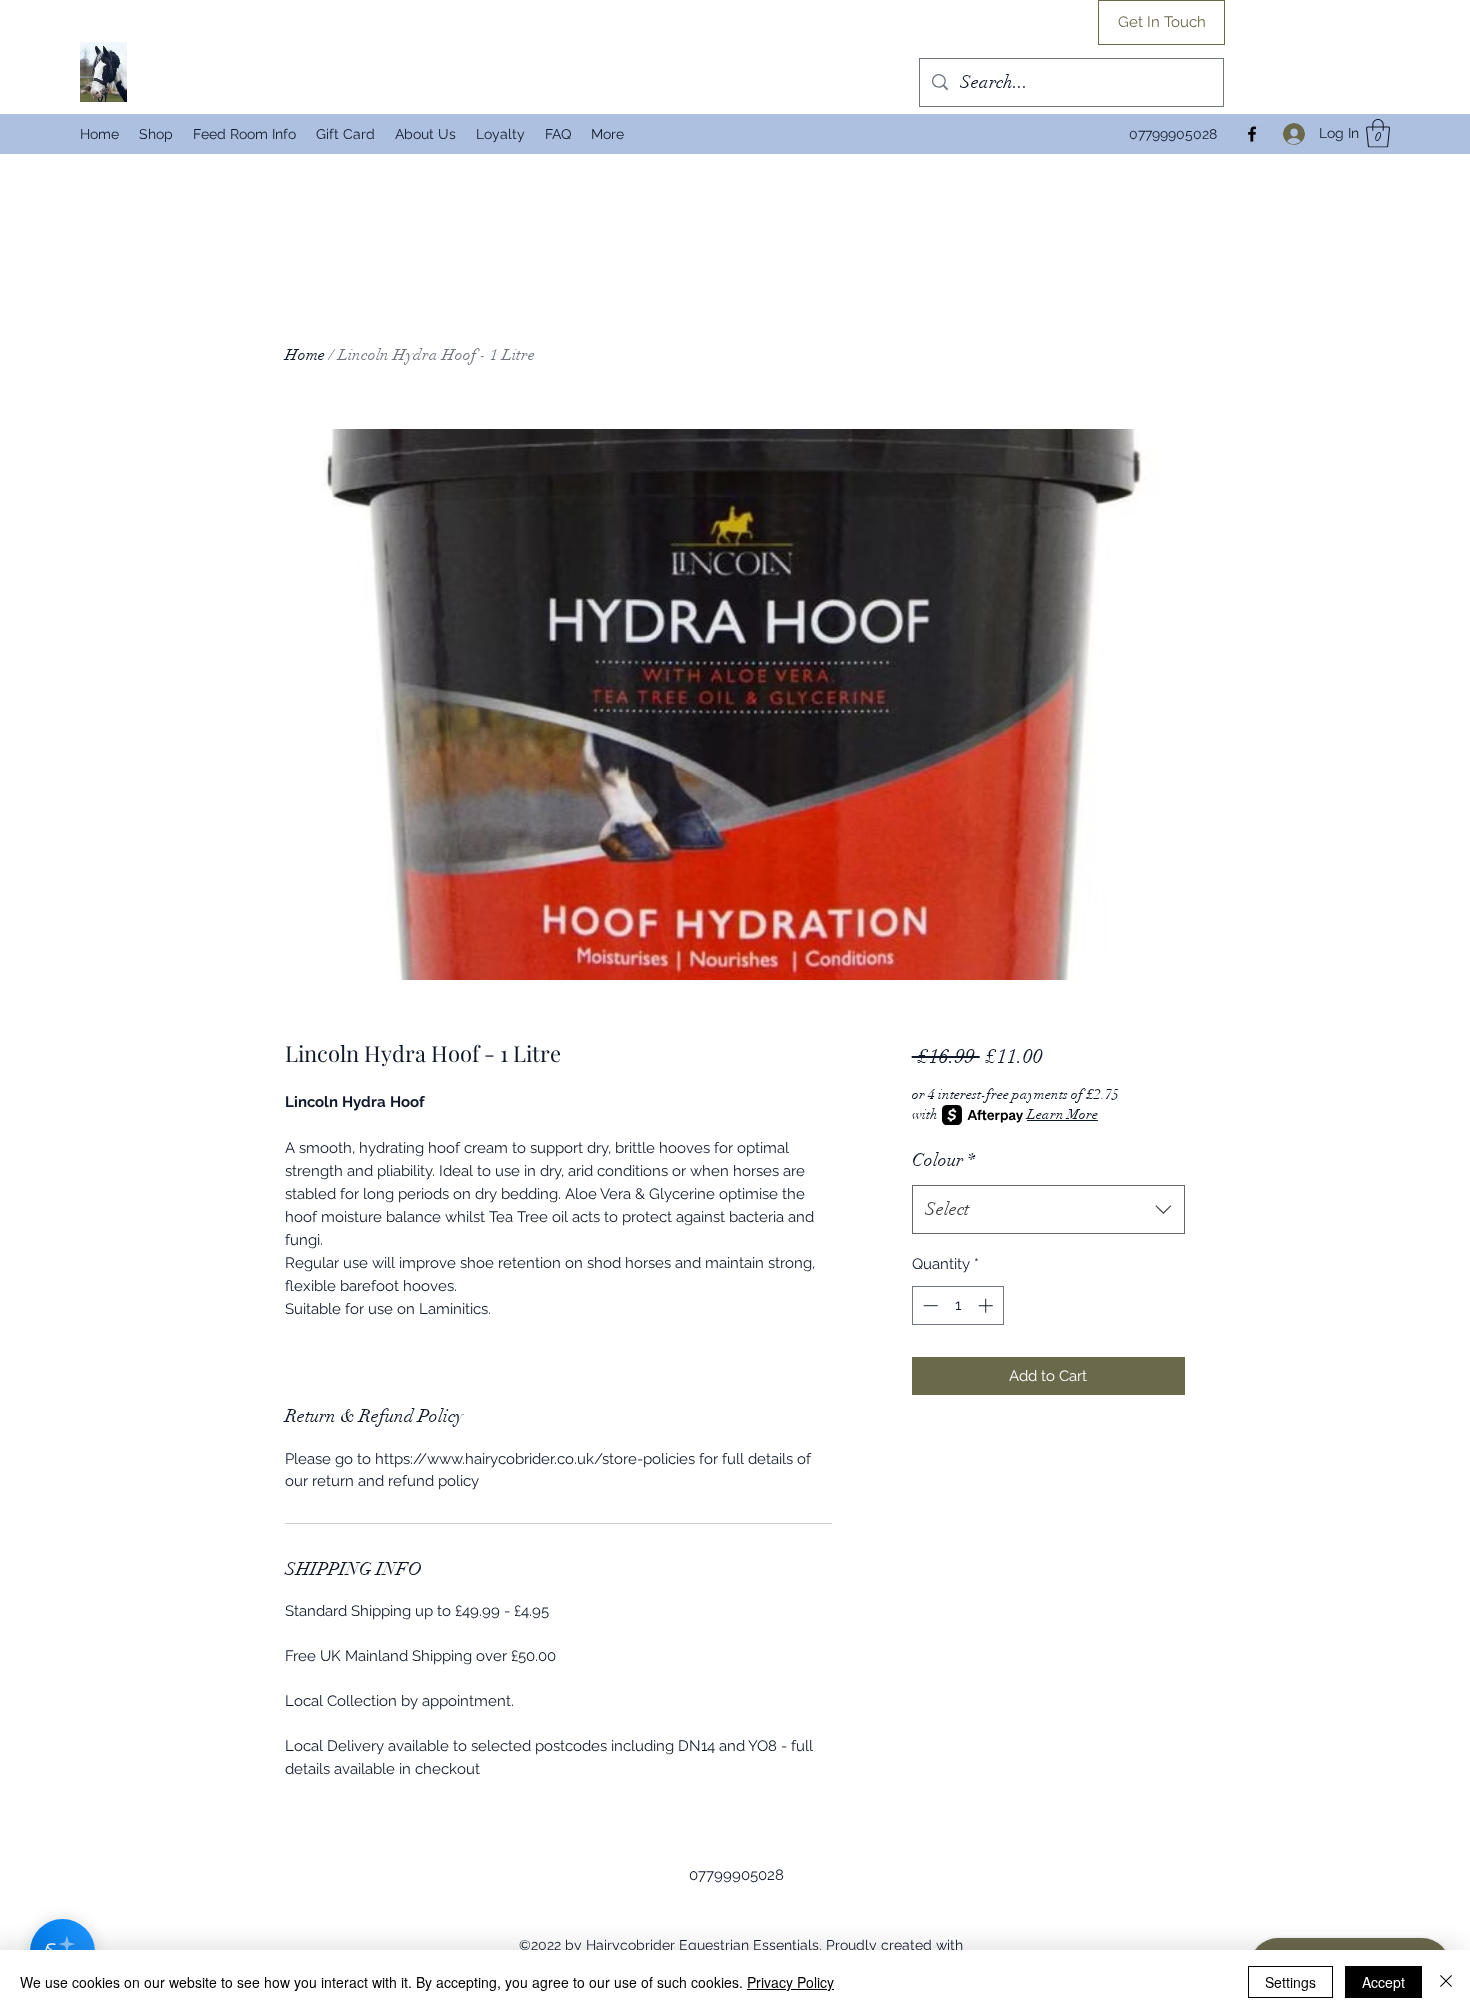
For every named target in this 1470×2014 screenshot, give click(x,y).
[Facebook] (1252, 134)
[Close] (1446, 1982)
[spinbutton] (957, 1305)
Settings (1290, 1982)
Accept (1383, 1982)
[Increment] (987, 1305)
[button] (1378, 133)
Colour (943, 1160)
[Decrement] (928, 1305)
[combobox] (1048, 1210)
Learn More (1062, 1114)
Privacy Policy (790, 1982)
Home (305, 355)
